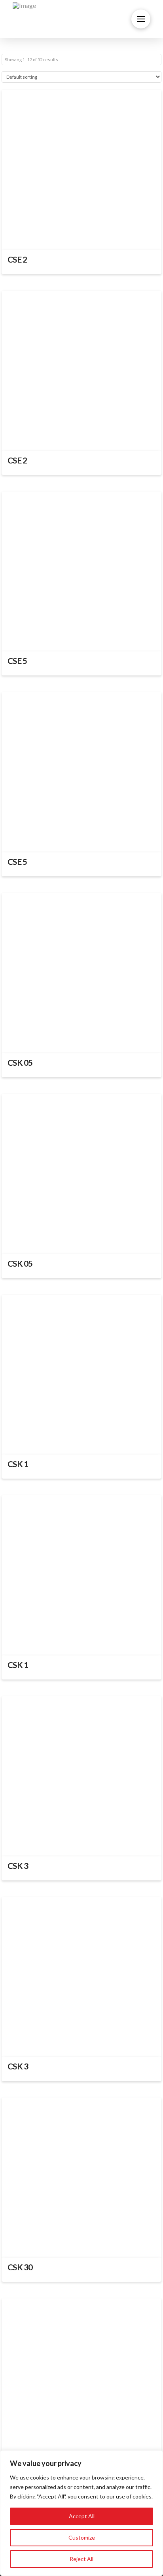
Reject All (81, 2559)
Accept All (82, 2516)
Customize (82, 2537)
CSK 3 (18, 1866)
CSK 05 (20, 1063)
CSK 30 (20, 2267)
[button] (141, 19)
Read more (82, 236)
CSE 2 (17, 259)
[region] (81, 2513)
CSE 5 (17, 661)
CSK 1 (18, 1464)
